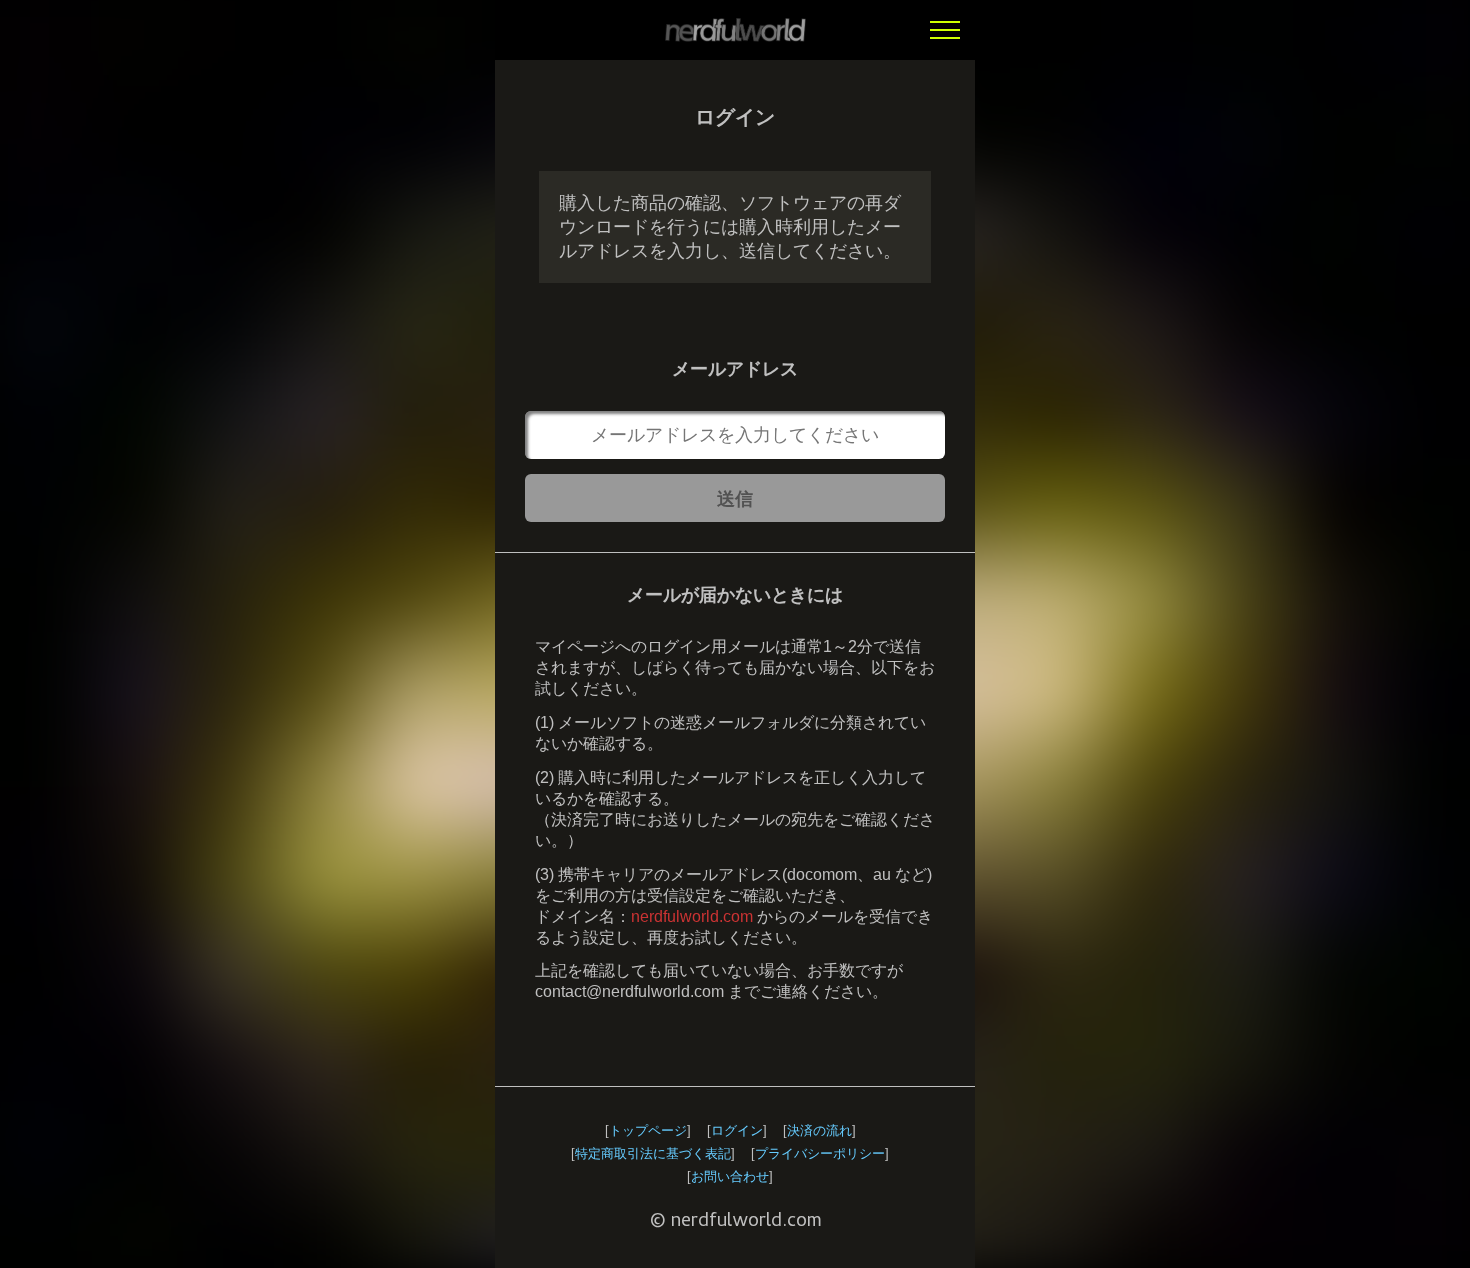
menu (945, 30)
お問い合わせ (730, 1176)
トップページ (648, 1130)
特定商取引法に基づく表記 (653, 1153)
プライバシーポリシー (820, 1153)
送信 (735, 499)
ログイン (737, 1130)
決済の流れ (819, 1130)
